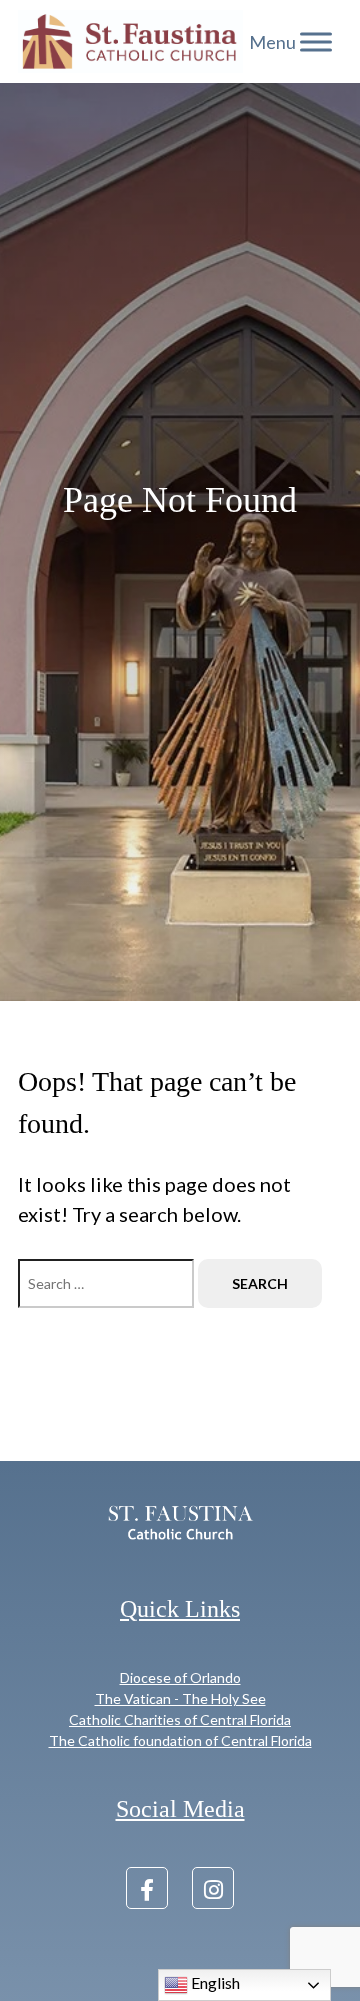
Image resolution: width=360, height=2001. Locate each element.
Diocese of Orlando (180, 1677)
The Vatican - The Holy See (180, 1698)
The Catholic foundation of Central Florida (180, 1740)
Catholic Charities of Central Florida (180, 1719)
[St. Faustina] (130, 41)
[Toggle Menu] (316, 42)
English (214, 1982)
